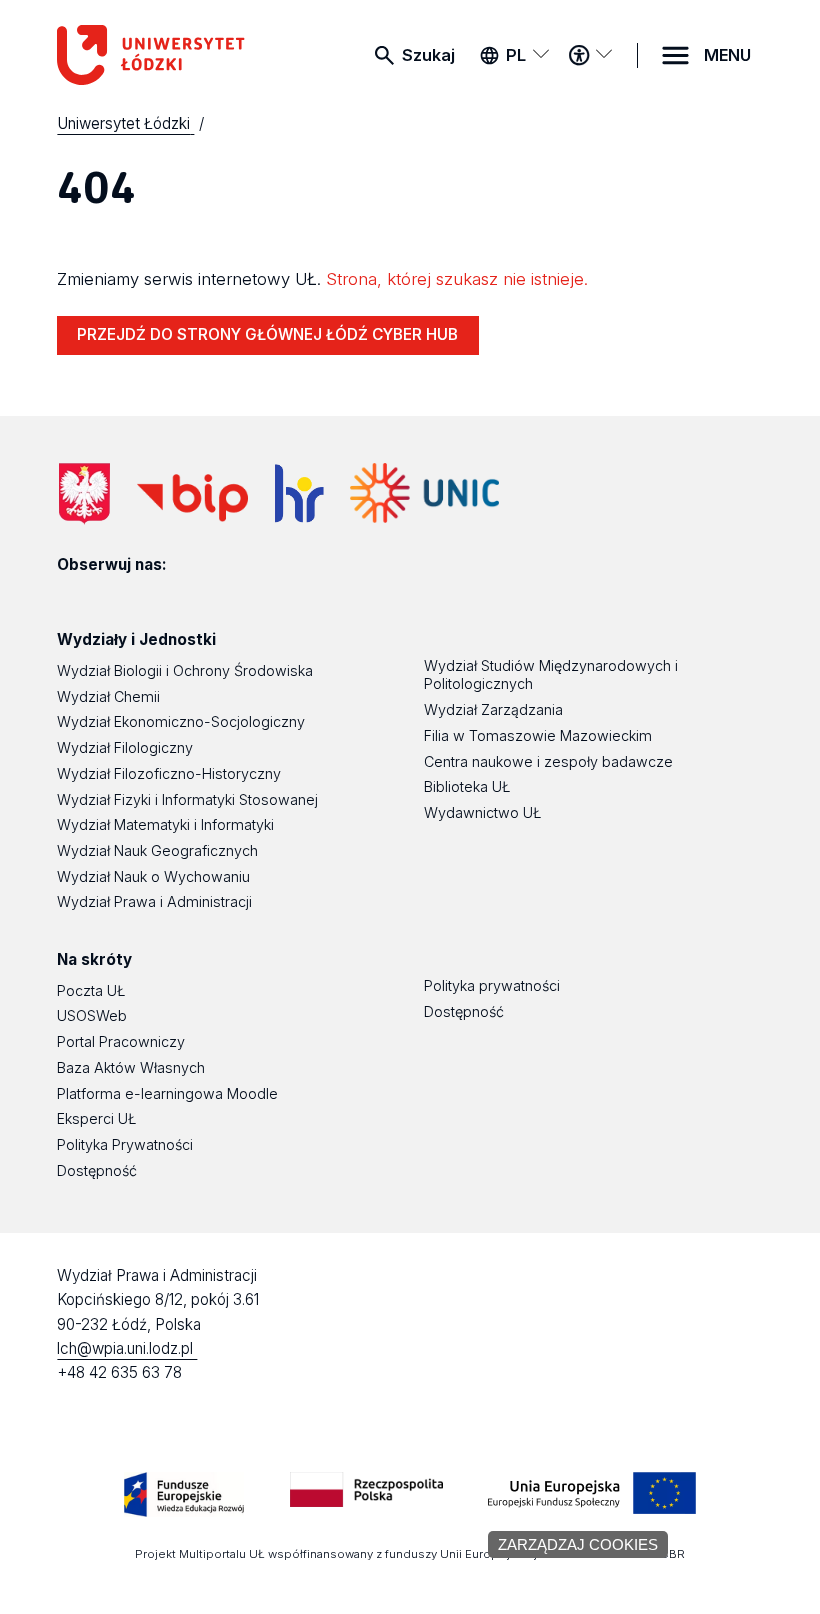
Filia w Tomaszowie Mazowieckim (538, 735)
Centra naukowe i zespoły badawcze (548, 761)
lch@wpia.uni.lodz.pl (127, 1348)
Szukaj (428, 55)
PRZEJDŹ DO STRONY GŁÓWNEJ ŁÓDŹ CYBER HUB (267, 334)
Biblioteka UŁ (467, 786)
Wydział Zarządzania (493, 709)
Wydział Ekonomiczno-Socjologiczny (181, 721)
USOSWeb (92, 1015)
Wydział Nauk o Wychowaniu (153, 876)
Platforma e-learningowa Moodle (167, 1093)
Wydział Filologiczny (125, 747)
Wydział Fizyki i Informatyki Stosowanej (187, 799)
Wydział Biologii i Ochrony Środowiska (185, 670)
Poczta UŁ (91, 990)
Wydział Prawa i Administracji (154, 901)
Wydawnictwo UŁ (482, 812)
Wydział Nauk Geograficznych (157, 850)
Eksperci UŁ (96, 1118)
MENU (727, 55)
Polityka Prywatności (125, 1144)
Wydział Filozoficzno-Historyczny (169, 773)
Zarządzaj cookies (578, 1544)
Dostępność (97, 1170)
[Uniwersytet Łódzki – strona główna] (156, 55)
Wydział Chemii (108, 696)
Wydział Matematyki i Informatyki (165, 824)
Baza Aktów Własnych (131, 1067)
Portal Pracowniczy (121, 1041)
